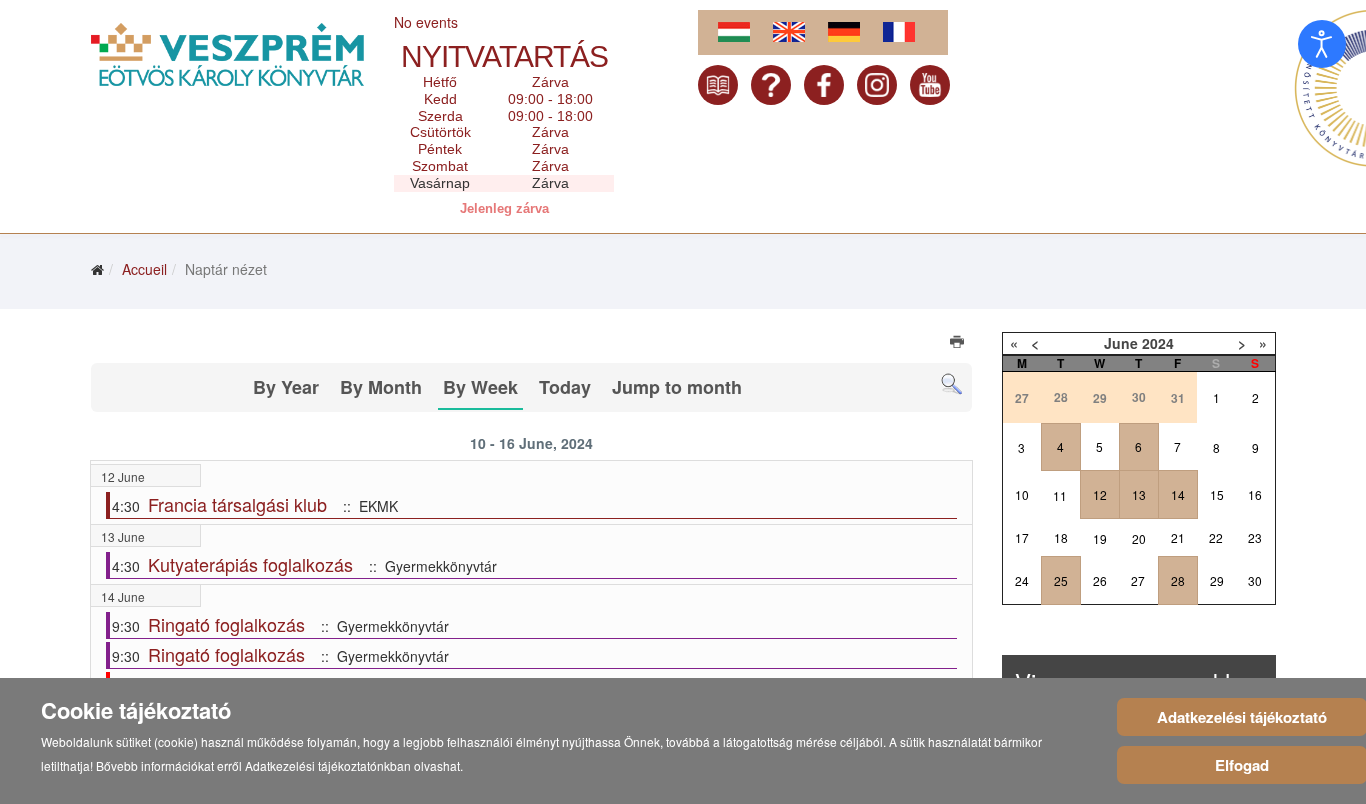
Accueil (144, 269)
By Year (286, 387)
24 (1022, 580)
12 (1100, 494)
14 (1178, 494)
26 (1100, 580)
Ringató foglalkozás (226, 624)
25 (1061, 580)
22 (1216, 537)
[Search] (951, 384)
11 (1060, 495)
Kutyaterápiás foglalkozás (250, 564)
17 (1022, 537)
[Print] (958, 344)
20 (1139, 538)
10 (1022, 494)
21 (1178, 537)
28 (1178, 580)
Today (565, 387)
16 (1255, 494)
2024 (1158, 343)
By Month (381, 387)
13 (1139, 494)
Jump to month (677, 387)
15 (1217, 494)
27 (1138, 580)
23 (1255, 537)
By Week (480, 387)
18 (1061, 537)
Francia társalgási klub (237, 504)
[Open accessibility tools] (1322, 44)
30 (1255, 580)
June (1121, 343)
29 (1217, 580)
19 (1100, 538)
